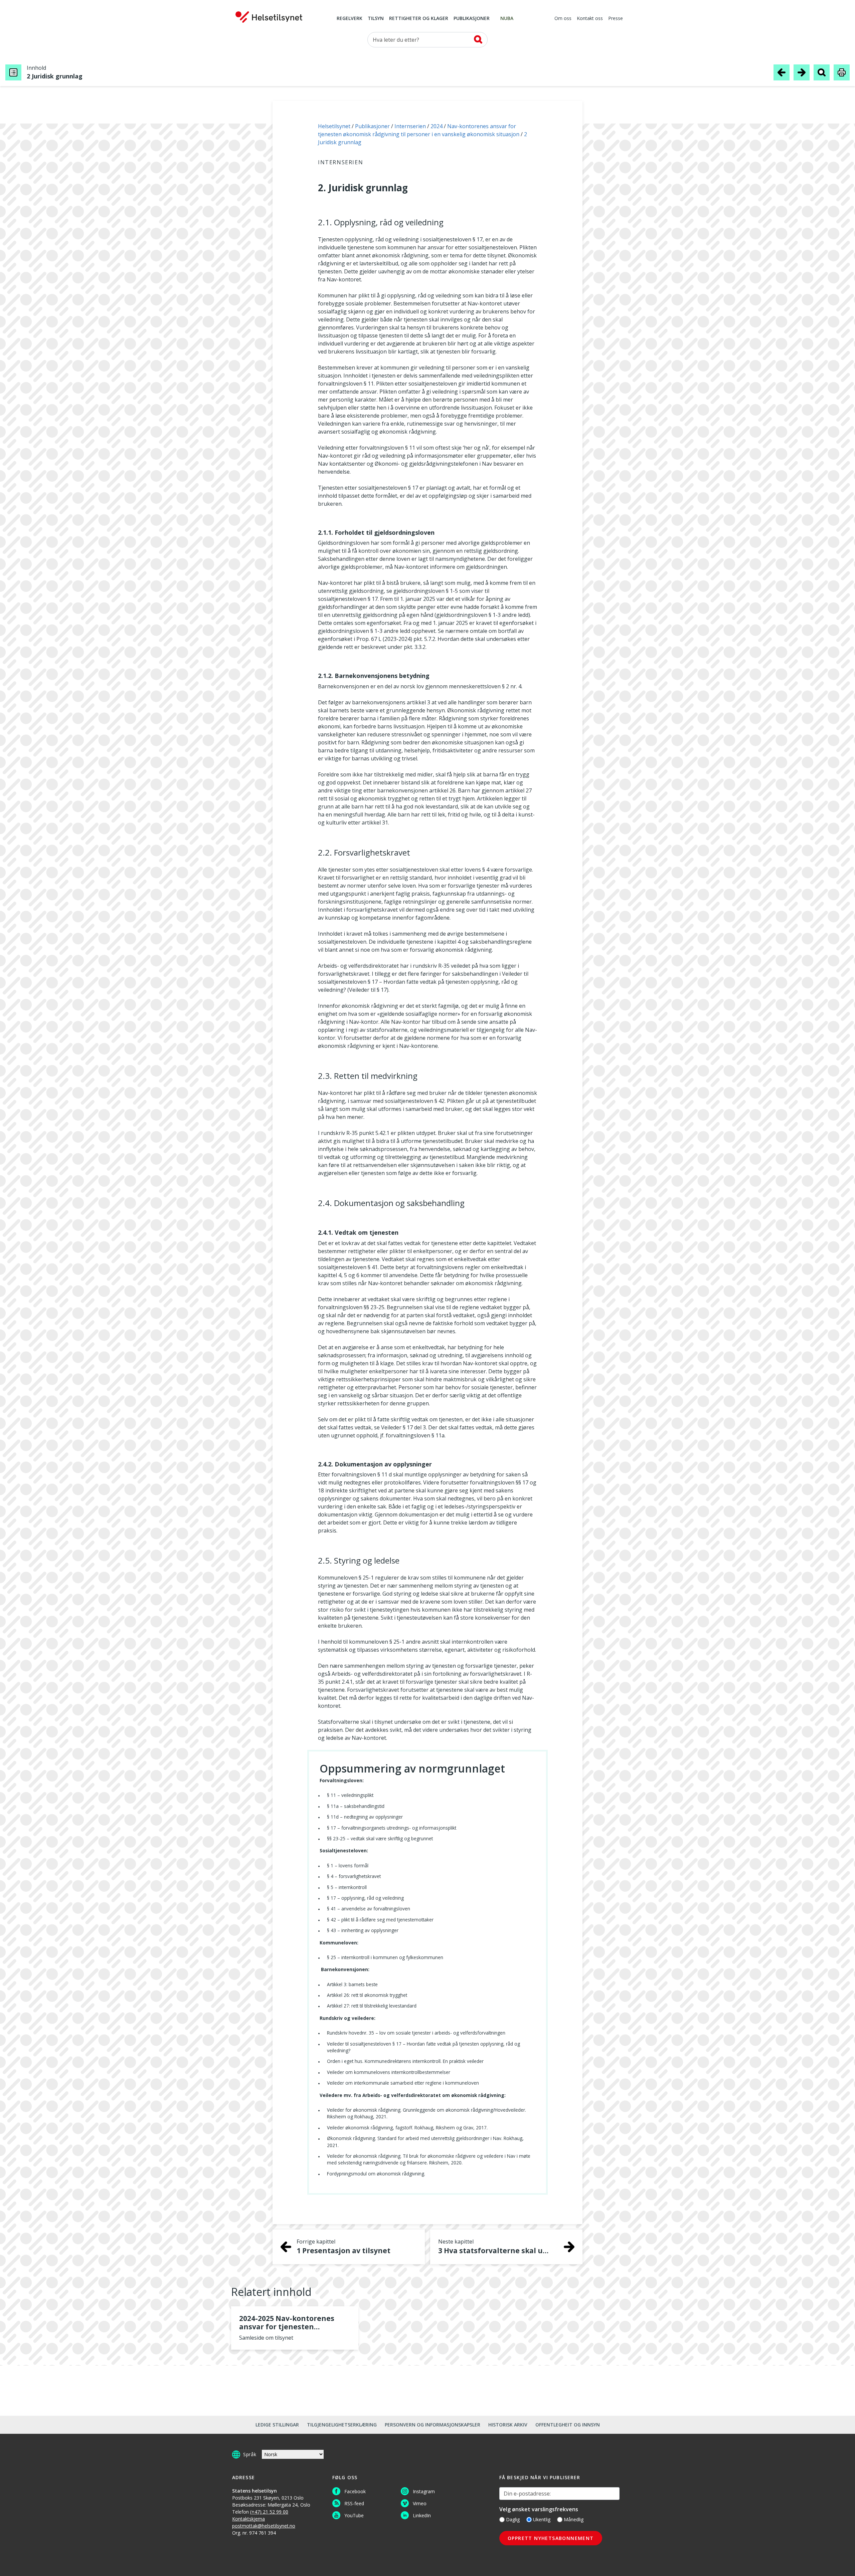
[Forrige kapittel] (782, 72)
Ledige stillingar (277, 2425)
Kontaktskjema (248, 2519)
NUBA (507, 19)
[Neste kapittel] (802, 72)
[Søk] (478, 39)
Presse (616, 19)
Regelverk (350, 19)
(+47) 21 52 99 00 (269, 2512)
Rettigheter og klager (419, 19)
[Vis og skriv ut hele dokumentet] (842, 72)
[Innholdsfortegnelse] (13, 72)
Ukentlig (542, 2519)
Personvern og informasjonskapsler (433, 2425)
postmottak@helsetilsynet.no (264, 2526)
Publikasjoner (472, 19)
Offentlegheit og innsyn (568, 2425)
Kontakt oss (590, 19)
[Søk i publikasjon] (822, 72)
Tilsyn (376, 19)
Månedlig (574, 2519)
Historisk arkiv (508, 2425)
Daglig (513, 2519)
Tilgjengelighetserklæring (342, 2425)
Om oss (563, 19)
